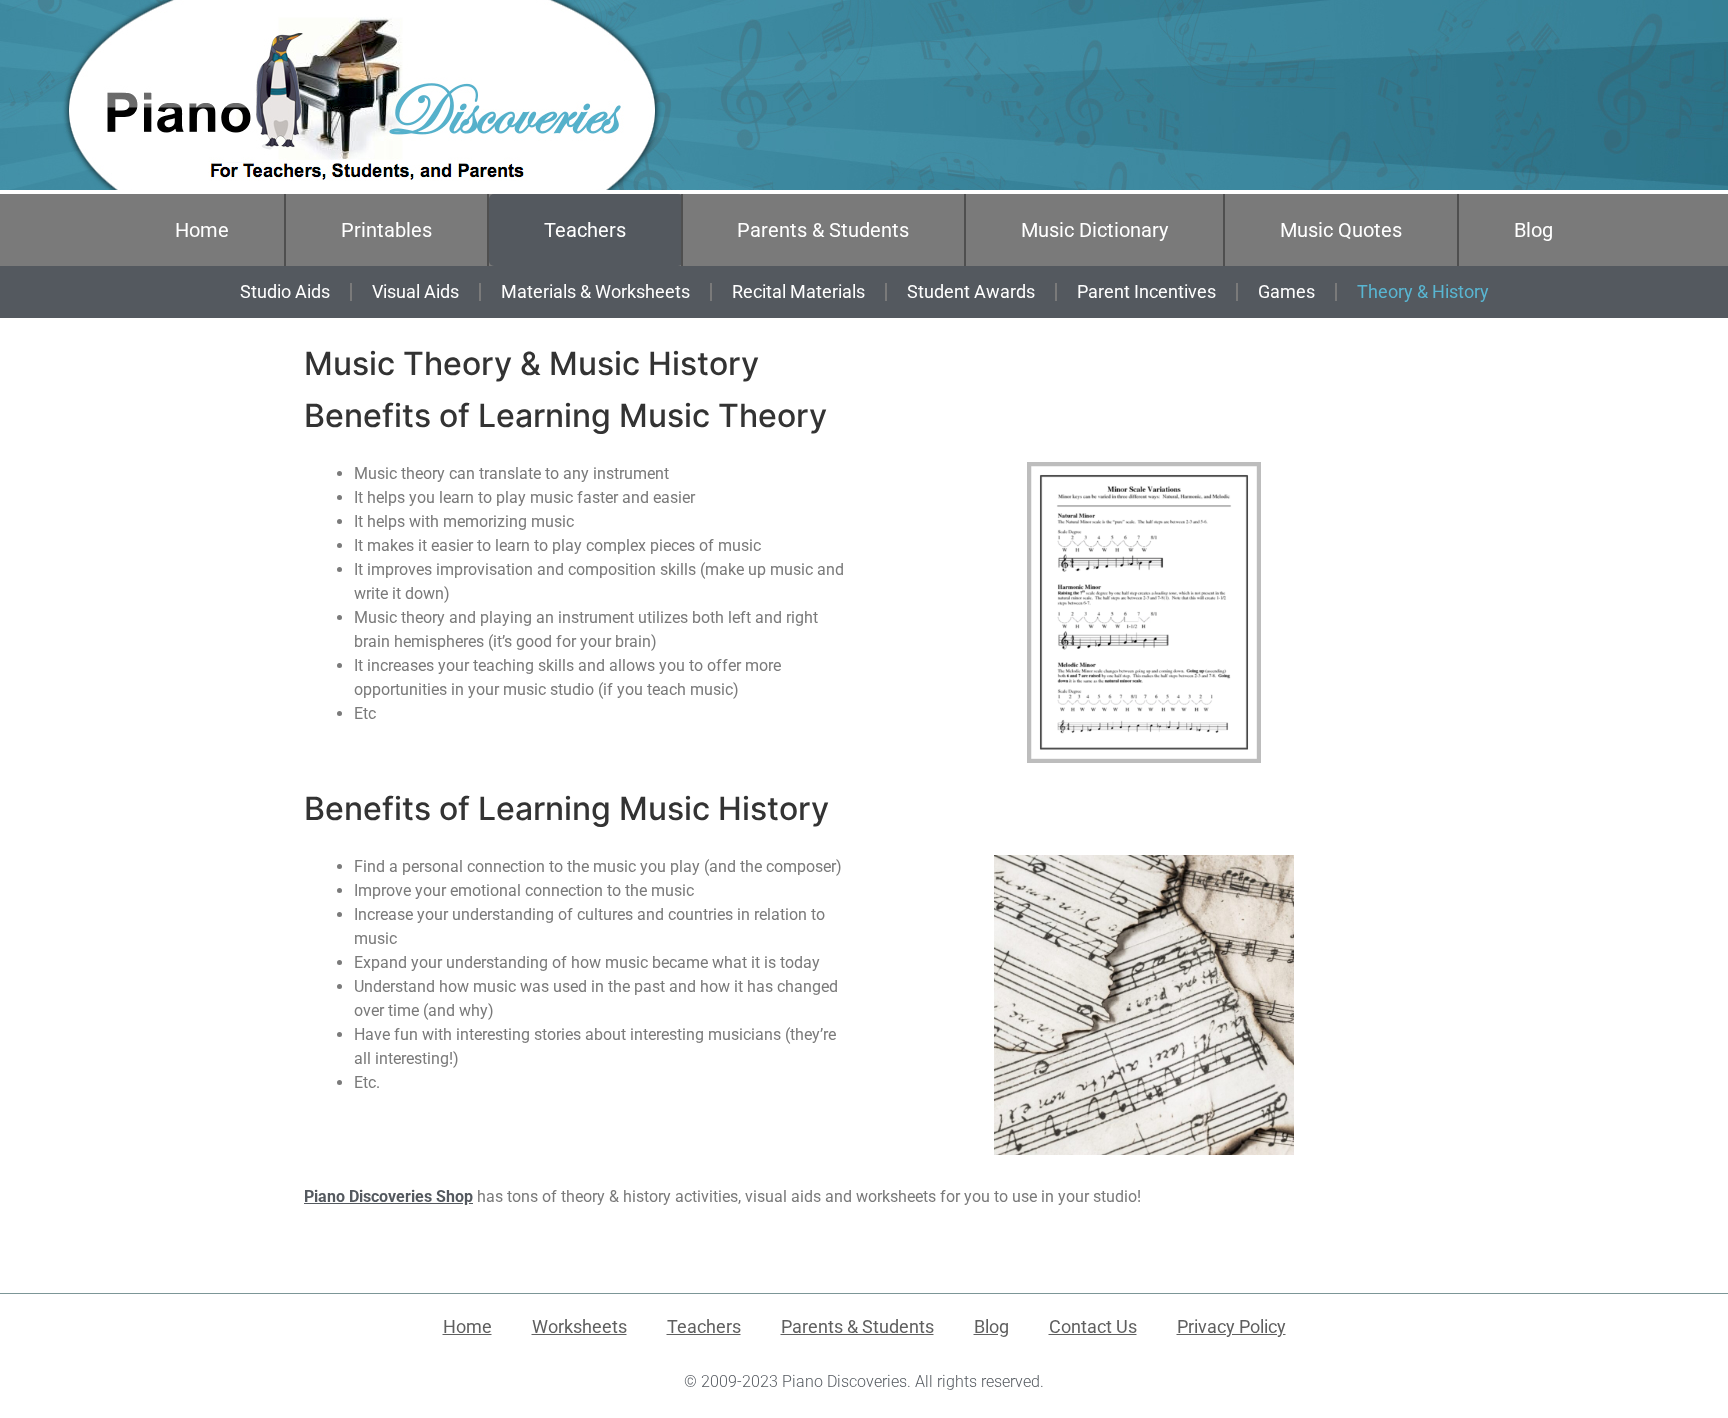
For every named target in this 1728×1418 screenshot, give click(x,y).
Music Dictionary (1094, 230)
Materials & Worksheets (595, 291)
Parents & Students (823, 230)
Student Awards (971, 291)
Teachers (585, 230)
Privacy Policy (1231, 1326)
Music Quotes (1341, 230)
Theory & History (1423, 291)
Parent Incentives (1146, 291)
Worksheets (579, 1326)
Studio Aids (285, 291)
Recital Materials (798, 291)
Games (1286, 291)
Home (202, 230)
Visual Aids (415, 291)
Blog (1533, 230)
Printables (386, 230)
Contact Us (1093, 1326)
